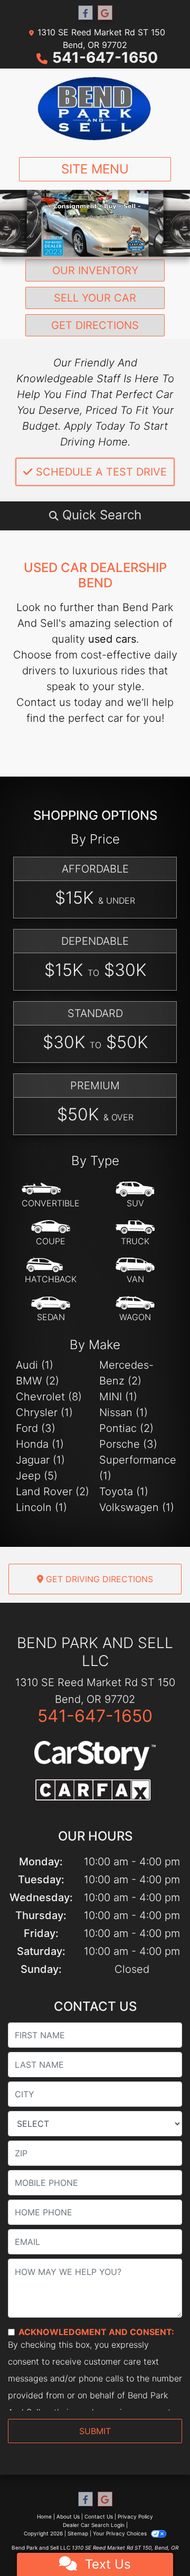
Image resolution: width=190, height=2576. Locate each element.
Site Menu (95, 169)
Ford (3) (36, 1428)
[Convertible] (51, 1195)
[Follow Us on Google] (105, 13)
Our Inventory (95, 270)
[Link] (95, 222)
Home (44, 2516)
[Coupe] (51, 1233)
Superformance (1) (137, 1468)
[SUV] (135, 1195)
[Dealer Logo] (95, 109)
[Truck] (135, 1233)
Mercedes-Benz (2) (126, 1373)
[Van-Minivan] (135, 1271)
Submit (95, 2431)
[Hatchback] (51, 1271)
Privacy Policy (135, 2516)
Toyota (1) (124, 1492)
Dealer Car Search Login (94, 2525)
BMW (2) (37, 1381)
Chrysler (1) (44, 1412)
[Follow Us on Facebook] (85, 13)
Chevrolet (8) (49, 1397)
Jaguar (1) (40, 1460)
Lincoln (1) (41, 1507)
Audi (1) (35, 1365)
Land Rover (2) (53, 1492)
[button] (95, 515)
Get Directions (95, 325)
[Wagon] (135, 1309)
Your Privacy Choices (121, 2533)
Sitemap (78, 2533)
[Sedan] (51, 1309)
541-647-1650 (105, 57)
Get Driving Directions (98, 1579)
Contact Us (99, 2516)
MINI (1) (118, 1397)
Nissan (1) (123, 1412)
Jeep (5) (37, 1476)
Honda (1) (40, 1444)
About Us (68, 2516)
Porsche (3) (128, 1444)
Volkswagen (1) (137, 1507)
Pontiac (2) (126, 1428)
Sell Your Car (95, 298)
